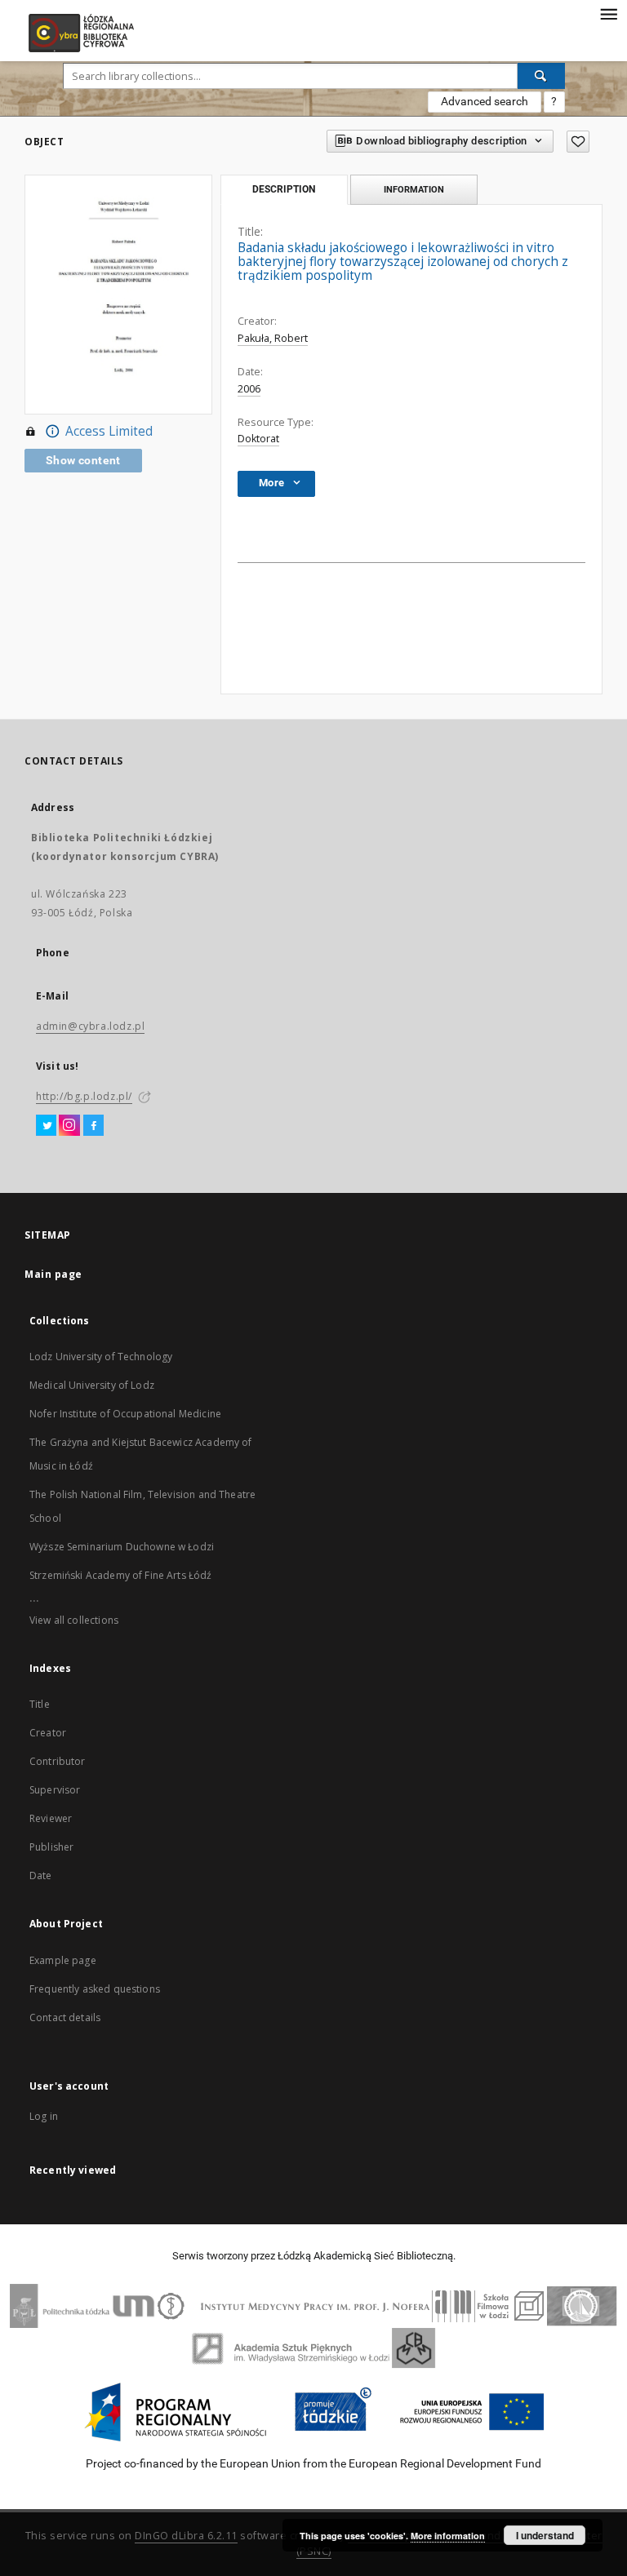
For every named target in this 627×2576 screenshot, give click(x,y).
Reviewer (51, 1818)
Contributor (58, 1761)
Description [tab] (284, 189)
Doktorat (258, 439)
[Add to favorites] (578, 142)
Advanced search (485, 101)
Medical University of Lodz (92, 1385)
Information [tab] (414, 189)
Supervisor (55, 1790)
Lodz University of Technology (101, 1357)
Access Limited (109, 431)
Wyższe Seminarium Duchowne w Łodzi (122, 1547)
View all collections (74, 1620)
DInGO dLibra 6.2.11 (186, 2536)
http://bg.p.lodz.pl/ (84, 1096)
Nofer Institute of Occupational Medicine (125, 1414)
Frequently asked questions (95, 1989)
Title (40, 1704)
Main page (53, 1274)
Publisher (51, 1847)
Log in (44, 2116)
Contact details (65, 2017)
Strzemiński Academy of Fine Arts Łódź (121, 1575)
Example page (63, 1960)
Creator (48, 1733)
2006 (249, 389)
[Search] (541, 76)
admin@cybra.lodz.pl (90, 1026)
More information (448, 2536)
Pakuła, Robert (273, 338)
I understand (545, 2535)
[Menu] (608, 13)
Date (41, 1875)
